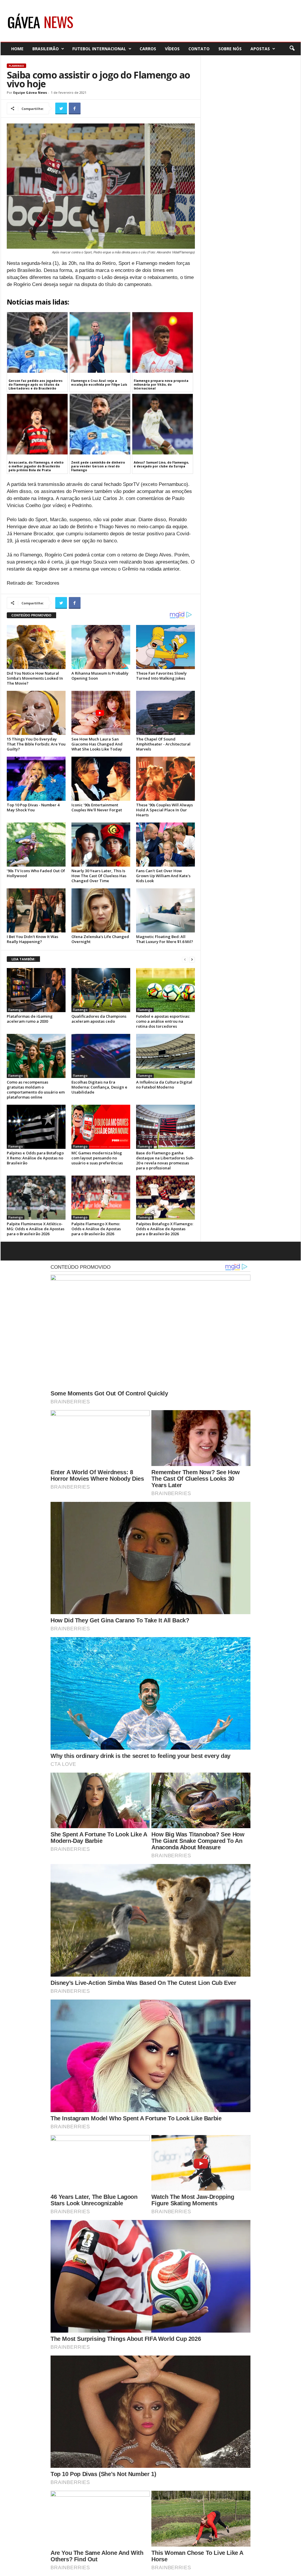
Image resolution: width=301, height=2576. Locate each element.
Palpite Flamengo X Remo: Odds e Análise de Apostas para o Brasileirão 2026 (96, 1229)
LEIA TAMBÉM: (23, 959)
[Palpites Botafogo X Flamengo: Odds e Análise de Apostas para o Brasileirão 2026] (165, 1198)
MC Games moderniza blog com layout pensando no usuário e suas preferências (97, 1158)
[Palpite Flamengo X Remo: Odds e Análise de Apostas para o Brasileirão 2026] (101, 1198)
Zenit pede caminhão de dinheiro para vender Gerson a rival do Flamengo (98, 466)
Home (17, 49)
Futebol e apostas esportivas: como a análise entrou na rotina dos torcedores (163, 1021)
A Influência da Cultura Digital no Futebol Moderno (164, 1085)
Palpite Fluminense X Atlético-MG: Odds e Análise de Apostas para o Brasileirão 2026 (36, 1229)
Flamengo (16, 66)
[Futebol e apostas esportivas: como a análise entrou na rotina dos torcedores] (165, 990)
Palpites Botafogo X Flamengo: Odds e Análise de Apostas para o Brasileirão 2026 (165, 1229)
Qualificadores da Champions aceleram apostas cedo (99, 1019)
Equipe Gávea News (30, 92)
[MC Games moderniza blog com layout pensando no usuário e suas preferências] (101, 1127)
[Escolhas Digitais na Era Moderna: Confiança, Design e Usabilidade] (101, 1056)
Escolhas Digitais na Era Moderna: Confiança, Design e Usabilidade (99, 1087)
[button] (292, 49)
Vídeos (172, 49)
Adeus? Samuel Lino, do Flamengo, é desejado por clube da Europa (161, 464)
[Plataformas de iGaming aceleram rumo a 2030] (36, 990)
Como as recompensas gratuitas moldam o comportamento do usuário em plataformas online (36, 1090)
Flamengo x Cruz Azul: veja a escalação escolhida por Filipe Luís (99, 383)
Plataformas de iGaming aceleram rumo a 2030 (30, 1019)
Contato (199, 49)
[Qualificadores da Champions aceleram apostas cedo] (101, 990)
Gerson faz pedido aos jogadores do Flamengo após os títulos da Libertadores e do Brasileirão (36, 385)
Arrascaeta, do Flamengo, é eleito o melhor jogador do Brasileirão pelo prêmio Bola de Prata (36, 466)
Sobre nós (230, 49)
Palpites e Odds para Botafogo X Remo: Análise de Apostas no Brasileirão (35, 1158)
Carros (148, 49)
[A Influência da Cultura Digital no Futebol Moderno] (165, 1056)
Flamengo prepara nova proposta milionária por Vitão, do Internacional (161, 385)
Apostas (260, 49)
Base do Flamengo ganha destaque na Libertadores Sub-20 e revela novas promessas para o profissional (165, 1160)
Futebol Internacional (99, 49)
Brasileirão (46, 49)
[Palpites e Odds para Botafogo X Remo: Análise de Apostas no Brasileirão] (36, 1127)
